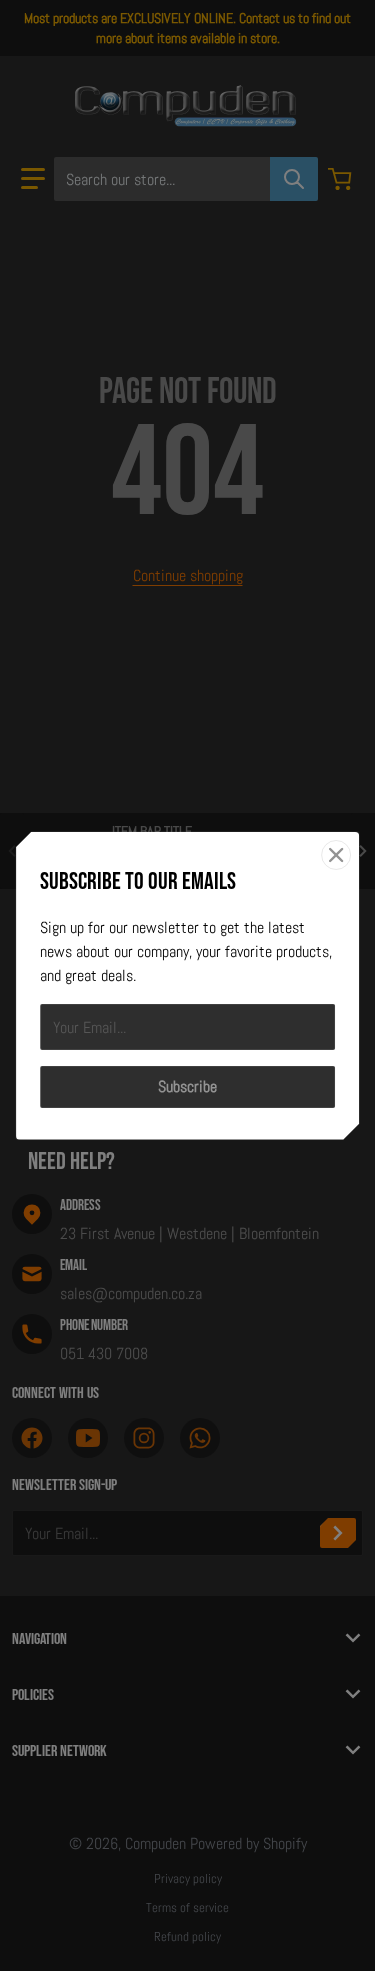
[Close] (336, 854)
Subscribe (187, 1086)
